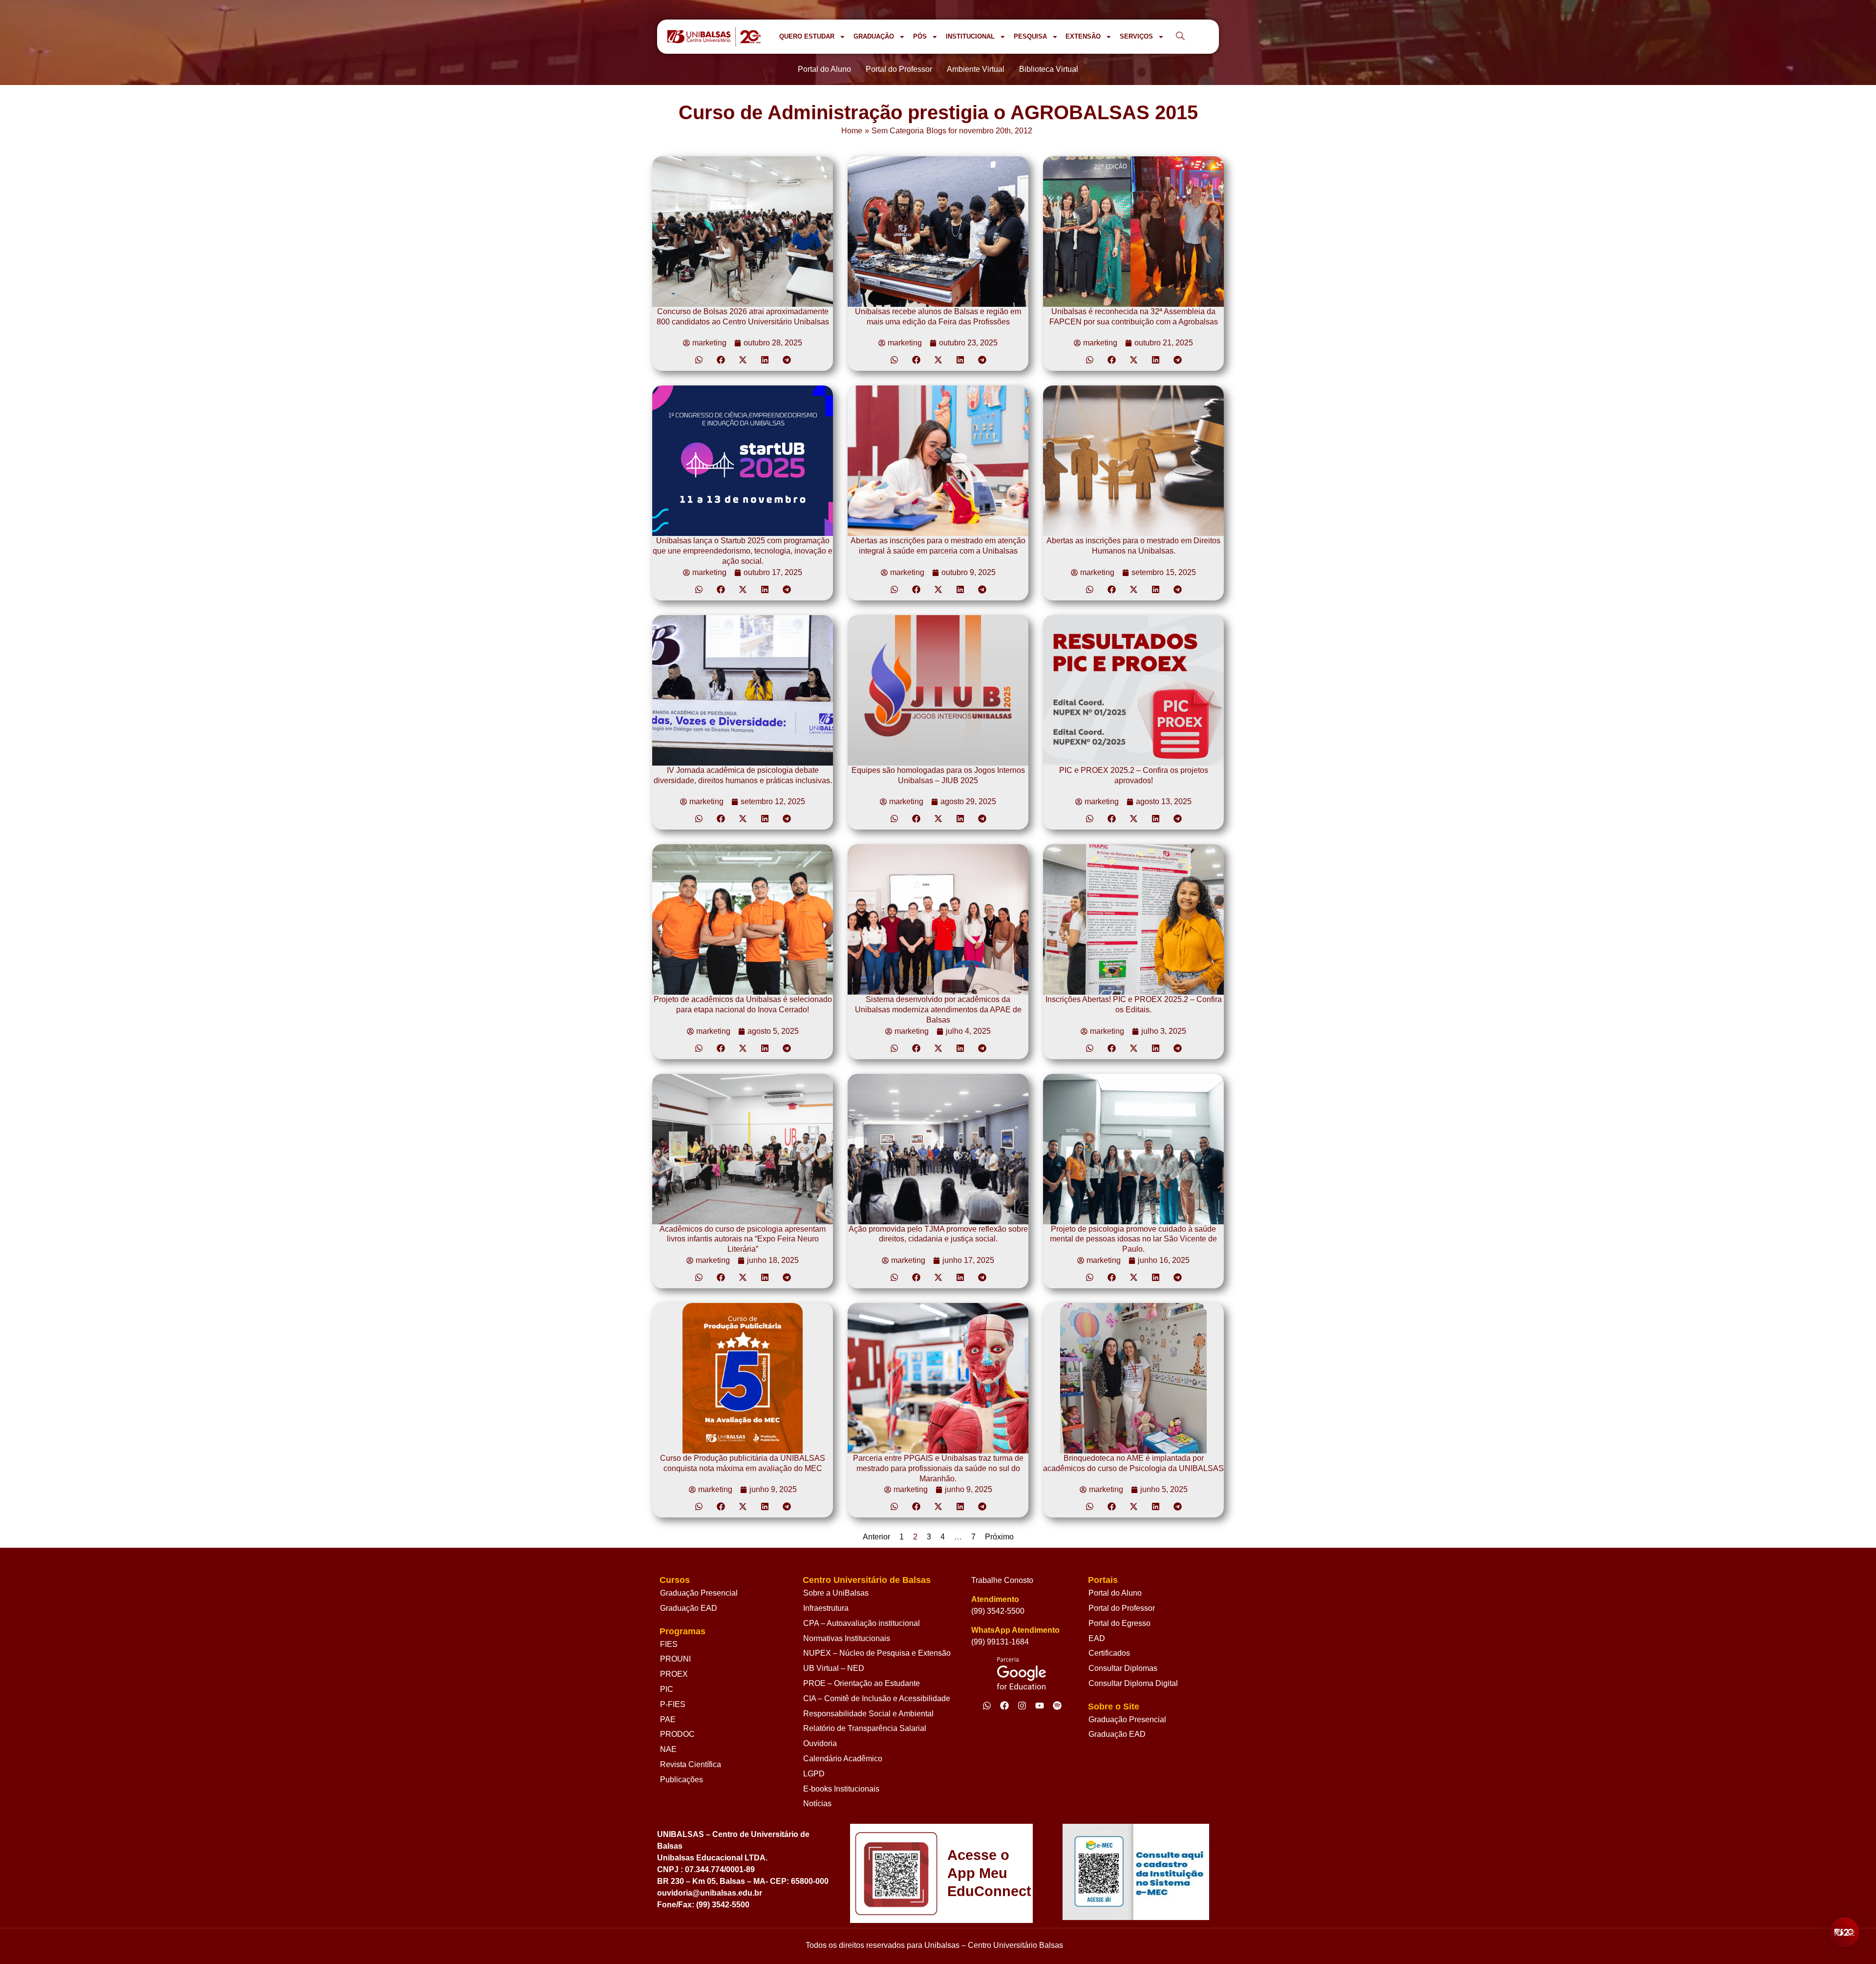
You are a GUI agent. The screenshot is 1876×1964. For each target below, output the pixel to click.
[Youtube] (1040, 1706)
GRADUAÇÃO (874, 36)
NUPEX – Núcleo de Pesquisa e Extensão (877, 1653)
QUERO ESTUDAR (807, 36)
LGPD (814, 1774)
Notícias (817, 1804)
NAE (668, 1749)
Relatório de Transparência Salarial (865, 1728)
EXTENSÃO (1083, 36)
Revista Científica (691, 1764)
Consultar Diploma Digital (1133, 1683)
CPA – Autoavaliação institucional (862, 1623)
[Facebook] (1004, 1706)
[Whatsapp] (987, 1706)
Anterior (876, 1537)
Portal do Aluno (1115, 1593)
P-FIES (673, 1704)
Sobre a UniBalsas (836, 1593)
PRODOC (677, 1734)
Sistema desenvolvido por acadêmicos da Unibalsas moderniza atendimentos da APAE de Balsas (938, 1010)
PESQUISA (1030, 36)
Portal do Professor (1122, 1608)
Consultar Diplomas (1123, 1668)
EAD (1097, 1638)
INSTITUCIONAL (970, 36)
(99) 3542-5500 (998, 1611)
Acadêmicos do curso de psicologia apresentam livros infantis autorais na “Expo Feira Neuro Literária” (743, 1239)
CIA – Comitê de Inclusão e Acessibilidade (877, 1698)
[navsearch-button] (1180, 37)
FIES (669, 1644)
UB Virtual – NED (834, 1668)
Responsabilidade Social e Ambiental (868, 1714)
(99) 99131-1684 (1000, 1642)
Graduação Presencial (699, 1593)
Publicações (682, 1780)
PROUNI (675, 1659)
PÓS (920, 36)
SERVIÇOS (1136, 36)
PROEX (674, 1674)
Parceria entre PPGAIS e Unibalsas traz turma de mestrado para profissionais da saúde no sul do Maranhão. (938, 1468)
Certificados (1109, 1653)
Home (852, 131)
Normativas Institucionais (847, 1638)
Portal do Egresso (1119, 1623)
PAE (668, 1719)
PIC (667, 1689)
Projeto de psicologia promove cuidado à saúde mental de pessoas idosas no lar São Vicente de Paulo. (1133, 1239)
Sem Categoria (898, 131)
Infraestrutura (826, 1608)
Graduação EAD (689, 1608)
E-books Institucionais (841, 1789)
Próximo (999, 1537)
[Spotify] (1057, 1706)
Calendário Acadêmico (843, 1759)
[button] (699, 360)
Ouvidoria (820, 1743)
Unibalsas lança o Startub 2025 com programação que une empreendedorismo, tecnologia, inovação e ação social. (743, 551)
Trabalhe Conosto (1002, 1580)
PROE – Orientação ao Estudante (862, 1683)
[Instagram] (1022, 1706)
